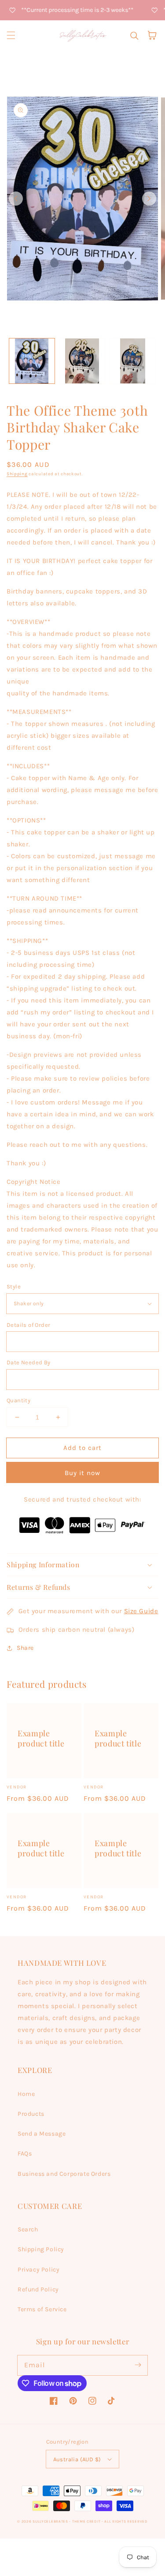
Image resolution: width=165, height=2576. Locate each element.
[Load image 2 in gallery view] (82, 361)
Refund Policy (38, 2289)
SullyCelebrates (50, 2521)
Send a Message (42, 2134)
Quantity (18, 1400)
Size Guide (141, 1611)
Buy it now (82, 1473)
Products (31, 2114)
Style (14, 1286)
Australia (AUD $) (77, 2459)
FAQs (25, 2154)
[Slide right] (149, 199)
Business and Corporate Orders (64, 2174)
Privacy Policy (38, 2270)
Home (26, 2094)
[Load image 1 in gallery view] (32, 361)
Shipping (17, 474)
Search (28, 2229)
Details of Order (28, 1325)
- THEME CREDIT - (87, 2521)
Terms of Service (42, 2309)
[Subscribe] (138, 2365)
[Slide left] (16, 199)
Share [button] (25, 1648)
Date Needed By (29, 1362)
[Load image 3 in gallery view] (133, 361)
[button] (11, 35)
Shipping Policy (41, 2249)
